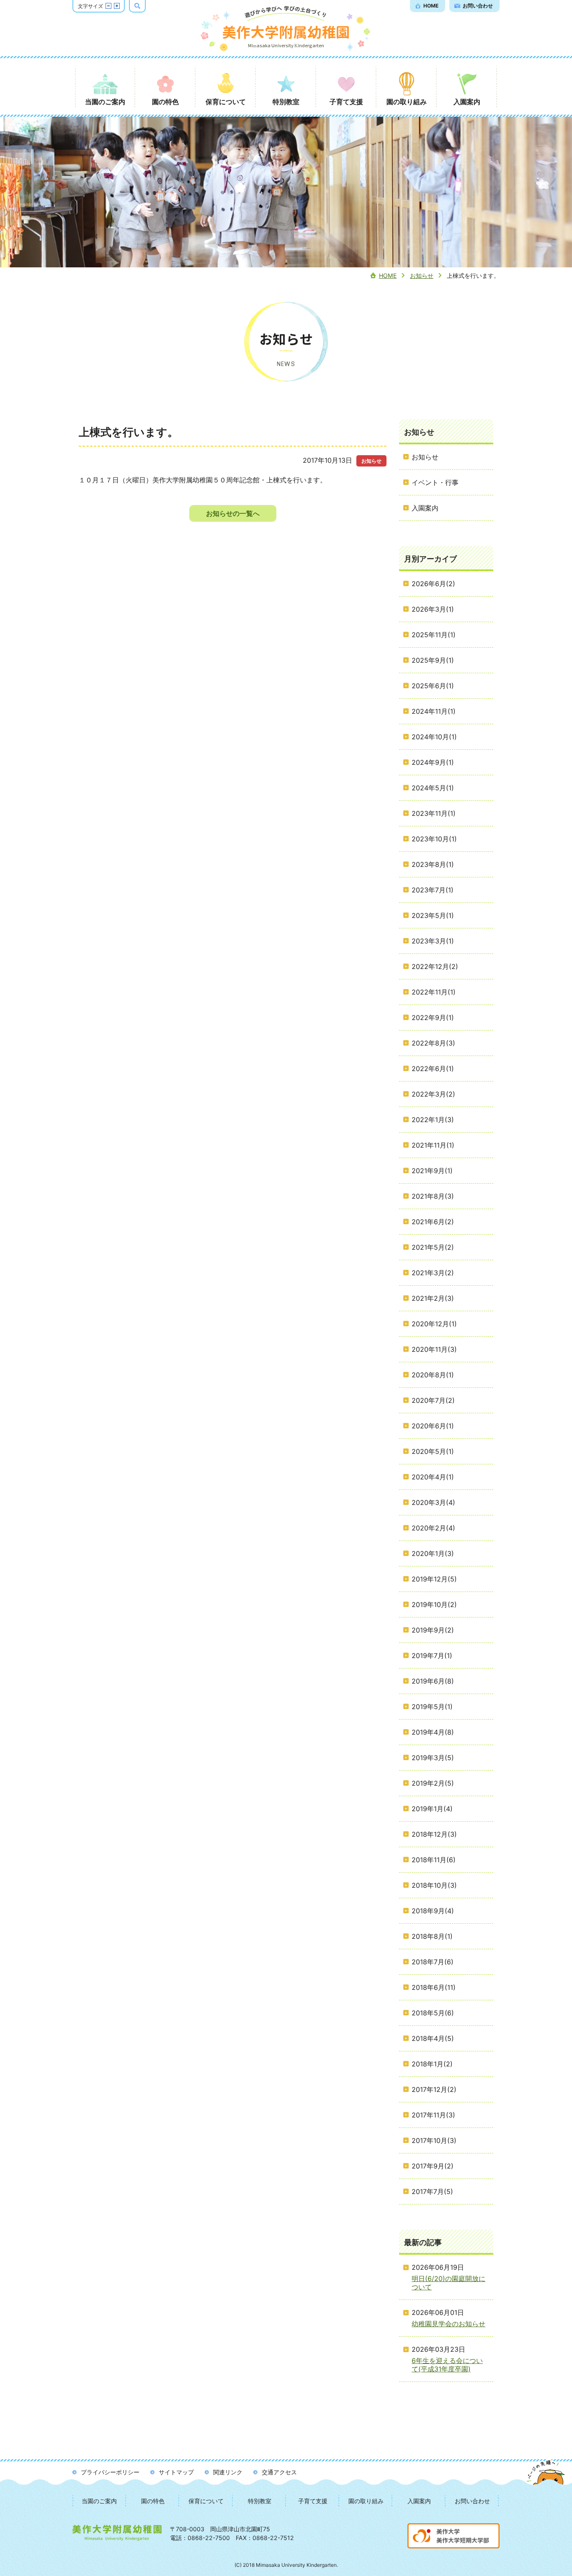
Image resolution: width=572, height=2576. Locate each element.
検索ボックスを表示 (145, 5)
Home (388, 276)
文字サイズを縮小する (108, 6)
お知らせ (422, 276)
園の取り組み (366, 2501)
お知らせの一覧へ (233, 513)
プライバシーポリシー (110, 2472)
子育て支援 (313, 2501)
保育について (206, 2501)
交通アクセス (279, 2472)
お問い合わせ (472, 2501)
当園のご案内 (99, 2501)
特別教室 (260, 2501)
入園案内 (419, 2501)
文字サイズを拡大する (117, 6)
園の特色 (153, 2501)
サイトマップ (176, 2472)
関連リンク (228, 2472)
